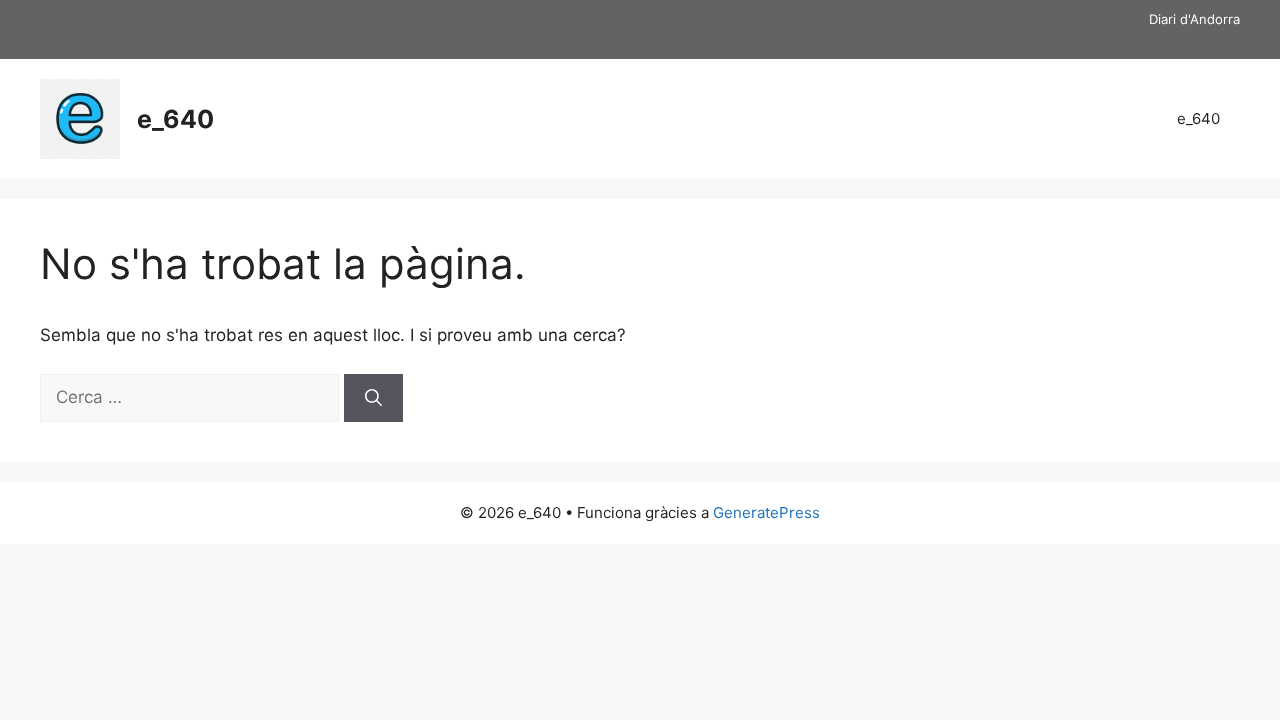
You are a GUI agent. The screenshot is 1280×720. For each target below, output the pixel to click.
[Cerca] (373, 398)
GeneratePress (766, 512)
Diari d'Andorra (1194, 19)
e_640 (175, 119)
